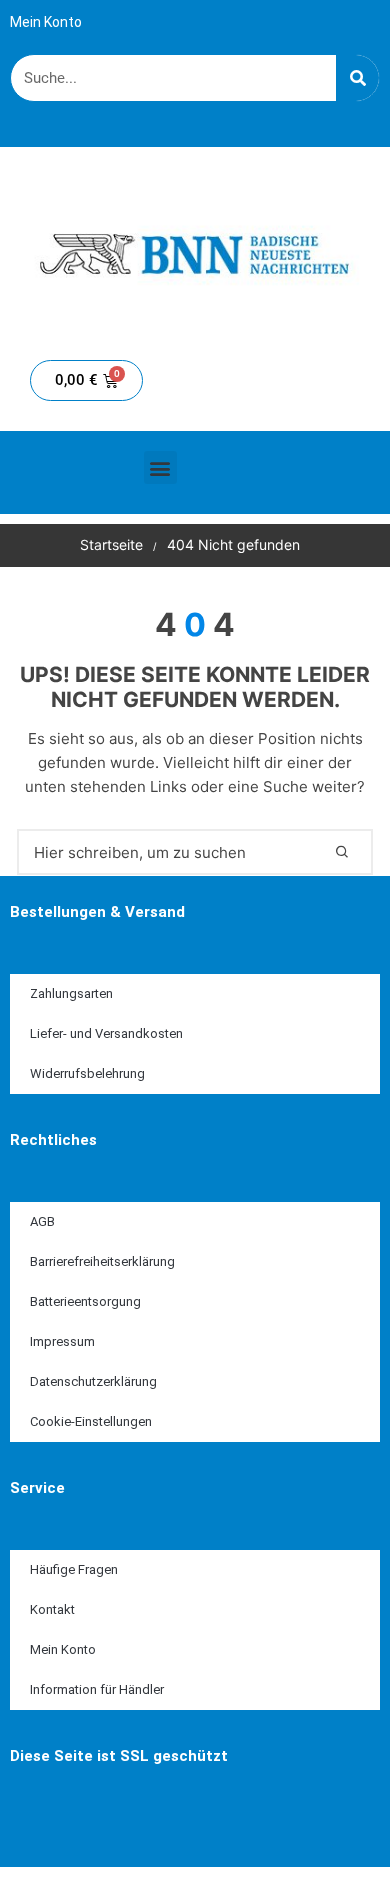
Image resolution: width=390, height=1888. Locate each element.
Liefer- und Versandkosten (106, 1033)
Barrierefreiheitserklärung (102, 1261)
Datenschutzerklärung (93, 1381)
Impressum (62, 1341)
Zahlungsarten (71, 993)
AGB (42, 1221)
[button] (160, 467)
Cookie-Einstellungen (91, 1421)
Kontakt (52, 1609)
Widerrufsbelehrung (87, 1073)
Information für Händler (97, 1689)
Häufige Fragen (74, 1569)
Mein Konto (46, 22)
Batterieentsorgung (85, 1301)
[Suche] (357, 78)
